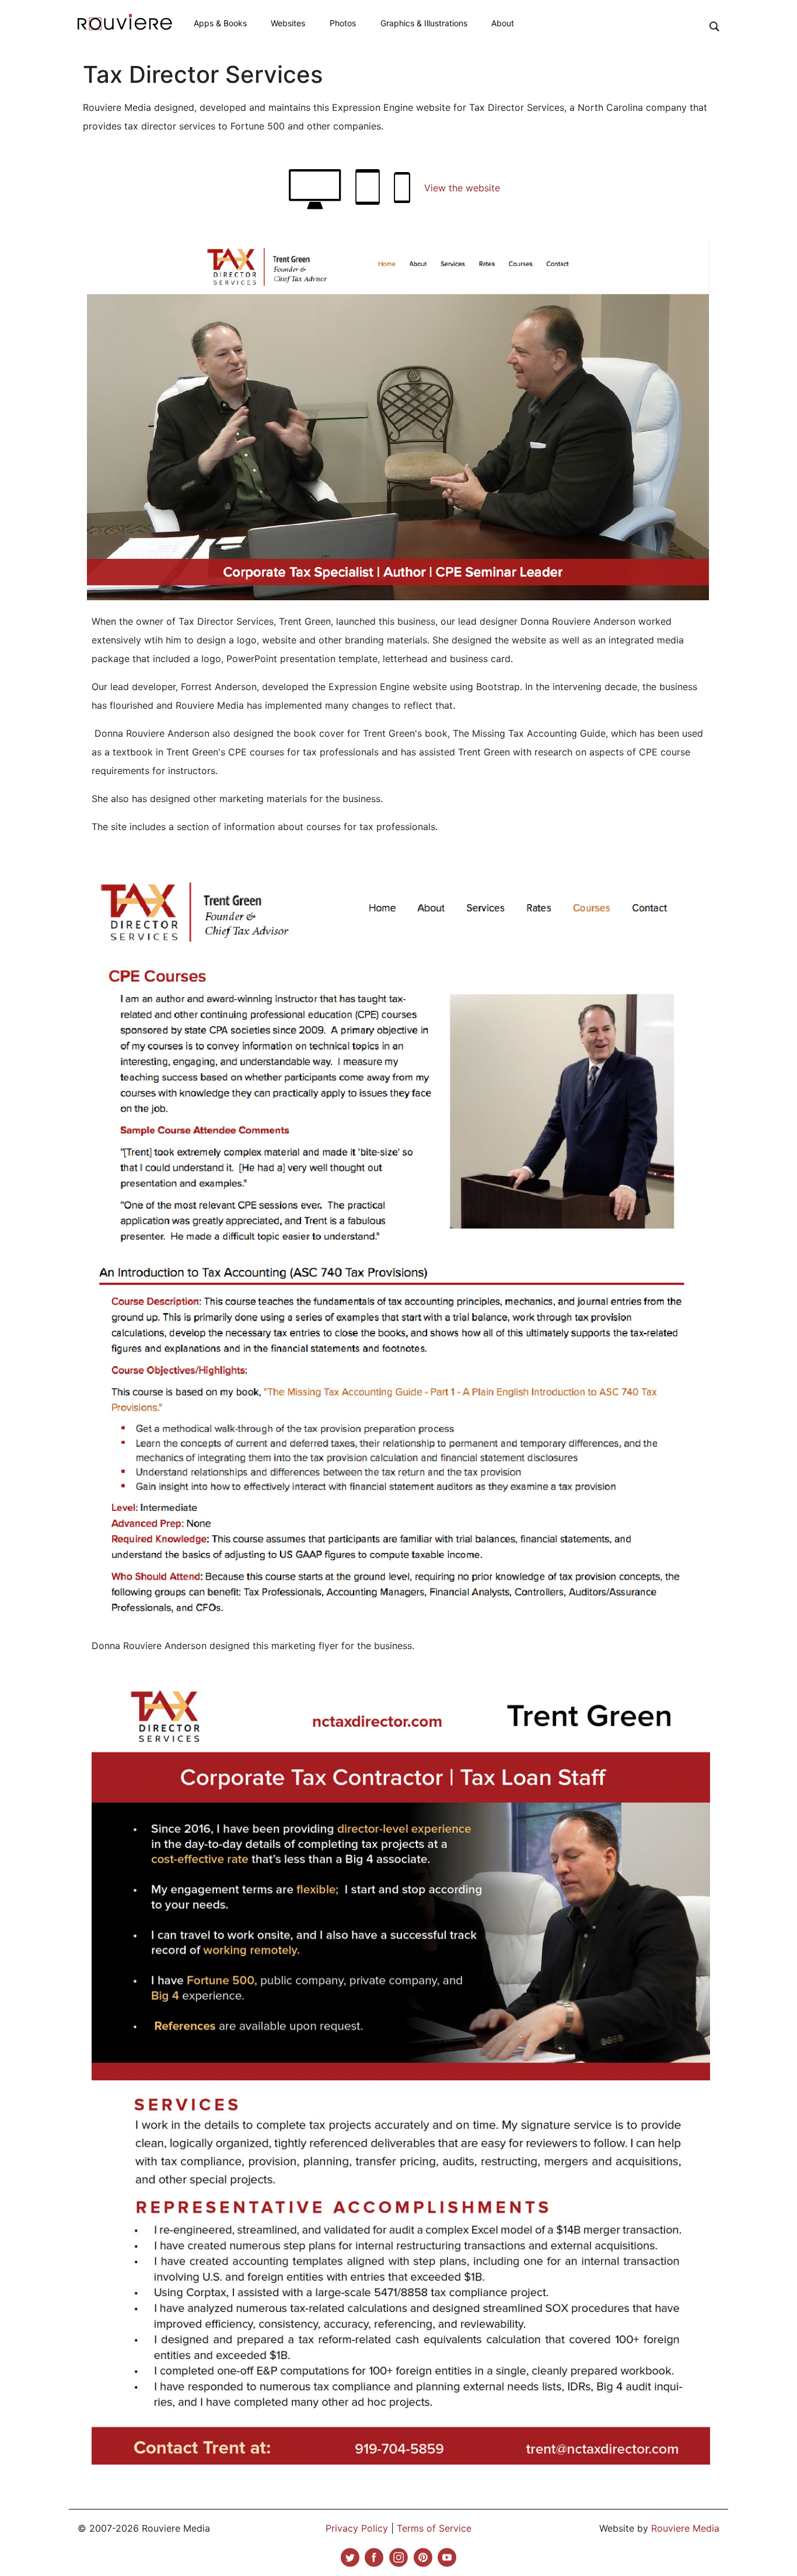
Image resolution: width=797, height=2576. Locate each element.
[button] (714, 26)
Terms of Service (434, 2528)
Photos (343, 23)
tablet (368, 187)
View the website (462, 188)
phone (402, 188)
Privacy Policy (357, 2528)
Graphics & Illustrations (424, 23)
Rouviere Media (685, 2528)
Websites (288, 23)
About (503, 23)
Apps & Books (220, 23)
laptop (315, 189)
